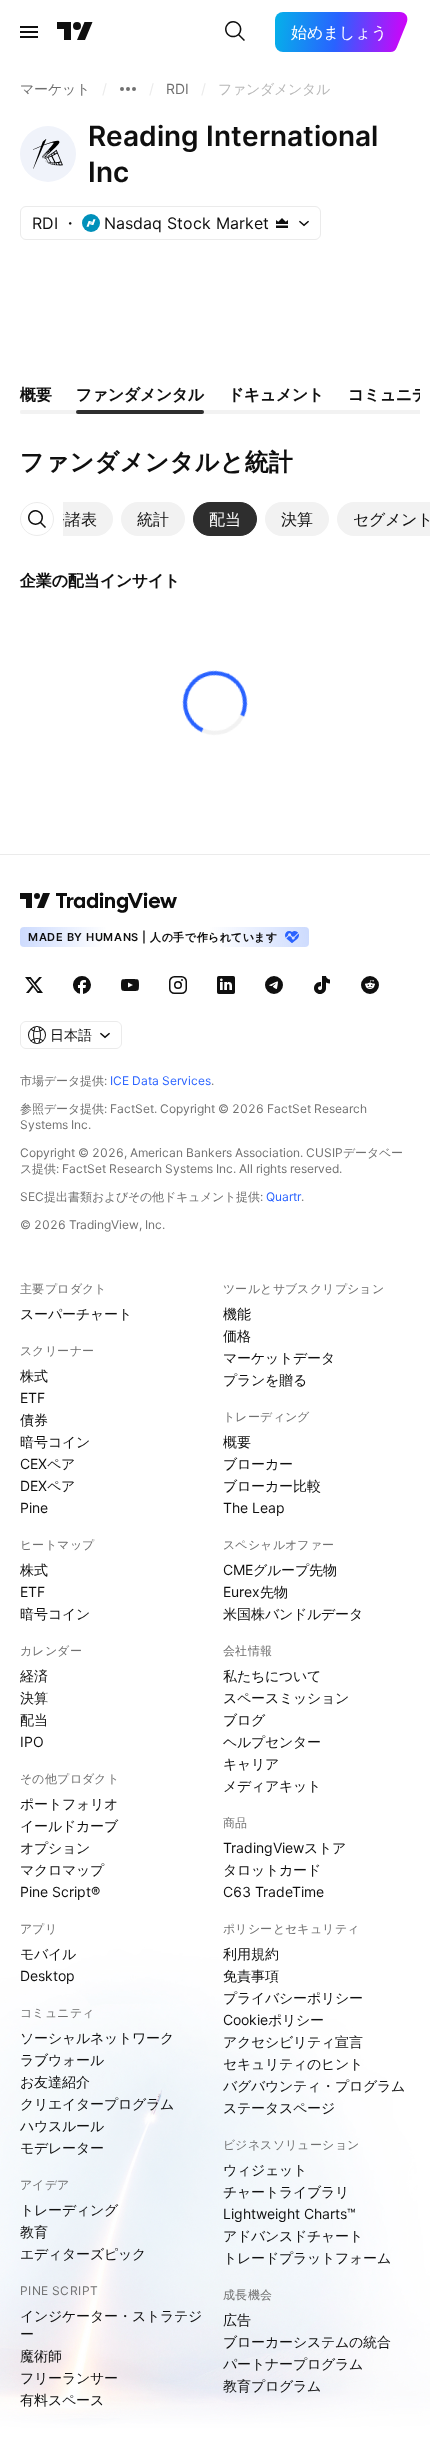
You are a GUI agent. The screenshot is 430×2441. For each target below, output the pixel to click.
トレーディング (69, 2209)
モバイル (48, 1953)
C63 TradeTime (273, 1891)
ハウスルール (62, 2125)
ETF (32, 1397)
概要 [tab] (36, 394)
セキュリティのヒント (293, 2063)
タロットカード (272, 1869)
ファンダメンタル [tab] (140, 394)
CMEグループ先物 (280, 1569)
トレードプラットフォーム (307, 2257)
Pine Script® (60, 1891)
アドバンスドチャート (293, 2235)
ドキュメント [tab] (276, 394)
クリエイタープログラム (97, 2103)
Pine (34, 1507)
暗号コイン (55, 1441)
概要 (237, 1441)
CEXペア (47, 1463)
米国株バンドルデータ (293, 1613)
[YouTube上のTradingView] (130, 985)
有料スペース (62, 2399)
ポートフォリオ (69, 1803)
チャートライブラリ (286, 2191)
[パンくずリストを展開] (128, 89)
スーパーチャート (76, 1313)
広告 (237, 2319)
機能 (237, 1313)
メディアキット (272, 1785)
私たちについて (272, 1675)
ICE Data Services (160, 1080)
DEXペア (47, 1485)
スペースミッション (286, 1697)
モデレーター (62, 2147)
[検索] (235, 32)
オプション (55, 1847)
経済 (34, 1675)
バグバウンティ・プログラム (314, 2085)
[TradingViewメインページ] (99, 901)
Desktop (47, 1975)
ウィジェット (265, 2169)
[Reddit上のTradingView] (370, 985)
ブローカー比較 (272, 1485)
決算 (34, 1697)
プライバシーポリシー (293, 1997)
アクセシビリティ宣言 (293, 2041)
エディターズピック (83, 2253)
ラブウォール (62, 2059)
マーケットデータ (279, 1357)
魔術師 (41, 2355)
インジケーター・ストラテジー (111, 2324)
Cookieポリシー (273, 2019)
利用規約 (251, 1953)
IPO (32, 1741)
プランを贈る (265, 1379)
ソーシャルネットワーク (97, 2037)
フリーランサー (69, 2377)
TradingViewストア (284, 1847)
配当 (34, 1719)
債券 (34, 1419)
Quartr (283, 1196)
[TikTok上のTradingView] (322, 985)
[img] (282, 223)
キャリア (251, 1763)
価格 (237, 1335)
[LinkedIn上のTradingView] (226, 985)
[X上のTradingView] (34, 985)
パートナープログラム (293, 2363)
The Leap (254, 1507)
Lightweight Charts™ (289, 2213)
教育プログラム (272, 2385)
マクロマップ (62, 1869)
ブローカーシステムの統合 (307, 2341)
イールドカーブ (69, 1825)
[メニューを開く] (29, 32)
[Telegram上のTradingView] (274, 985)
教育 (34, 2231)
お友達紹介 (55, 2081)
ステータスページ (279, 2107)
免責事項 (251, 1975)
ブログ (244, 1719)
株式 (34, 1375)
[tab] (65, 519)
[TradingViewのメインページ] (75, 32)
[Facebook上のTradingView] (82, 985)
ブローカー (258, 1463)
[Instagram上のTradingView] (178, 985)
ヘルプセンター (272, 1741)
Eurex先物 (255, 1591)
